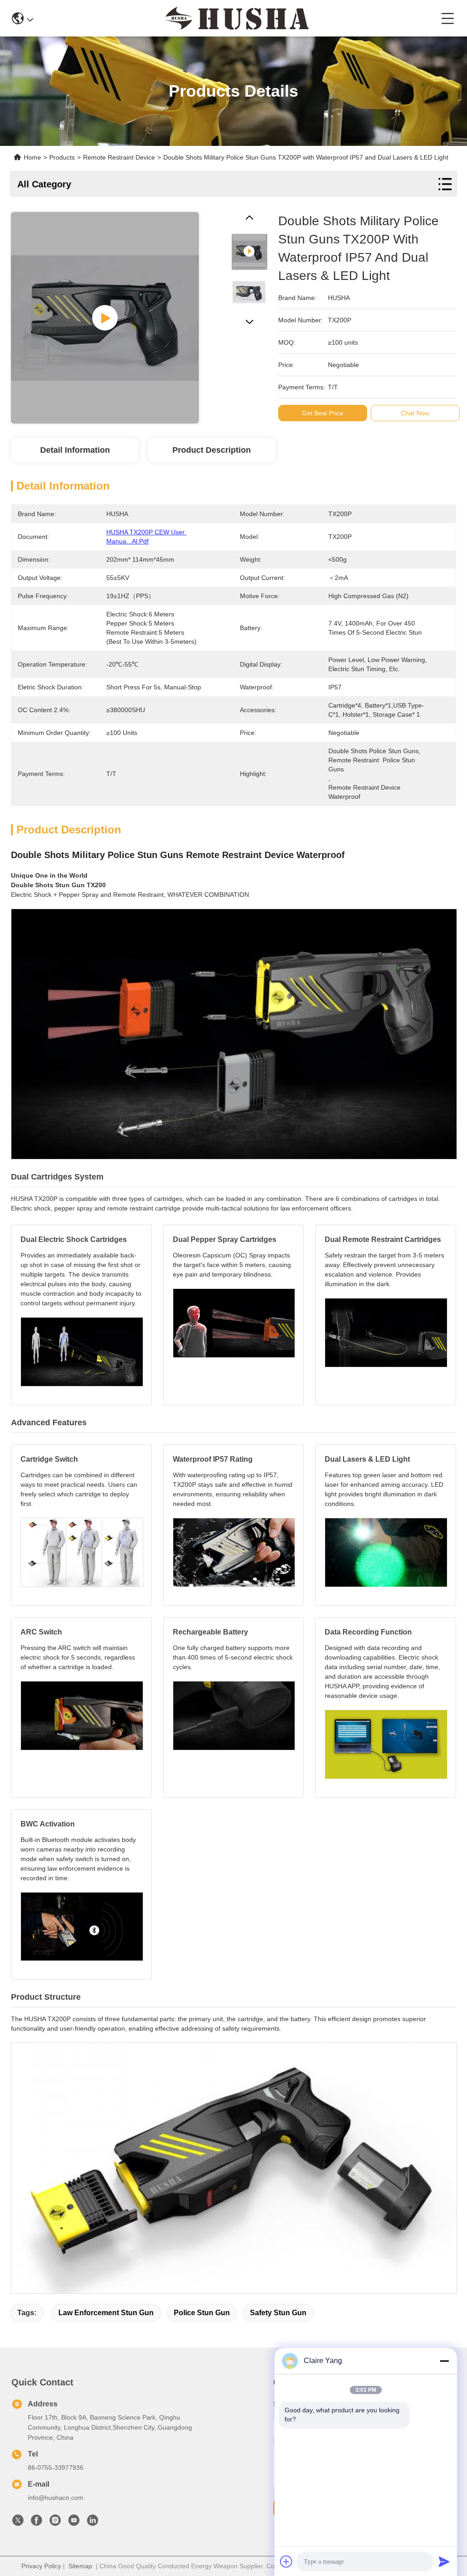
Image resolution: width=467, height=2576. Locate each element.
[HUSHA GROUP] (237, 18)
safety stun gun (278, 2313)
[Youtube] (74, 2523)
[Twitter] (18, 2523)
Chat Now (415, 413)
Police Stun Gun (202, 2313)
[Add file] (286, 2561)
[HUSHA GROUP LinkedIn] (93, 2523)
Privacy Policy (41, 2566)
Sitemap (80, 2566)
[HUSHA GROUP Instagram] (55, 2523)
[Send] (444, 2561)
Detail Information (75, 450)
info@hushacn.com (56, 2498)
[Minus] (444, 2361)
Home (32, 157)
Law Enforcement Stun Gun (106, 2313)
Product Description (212, 450)
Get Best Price (323, 413)
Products (62, 157)
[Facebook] (36, 2523)
